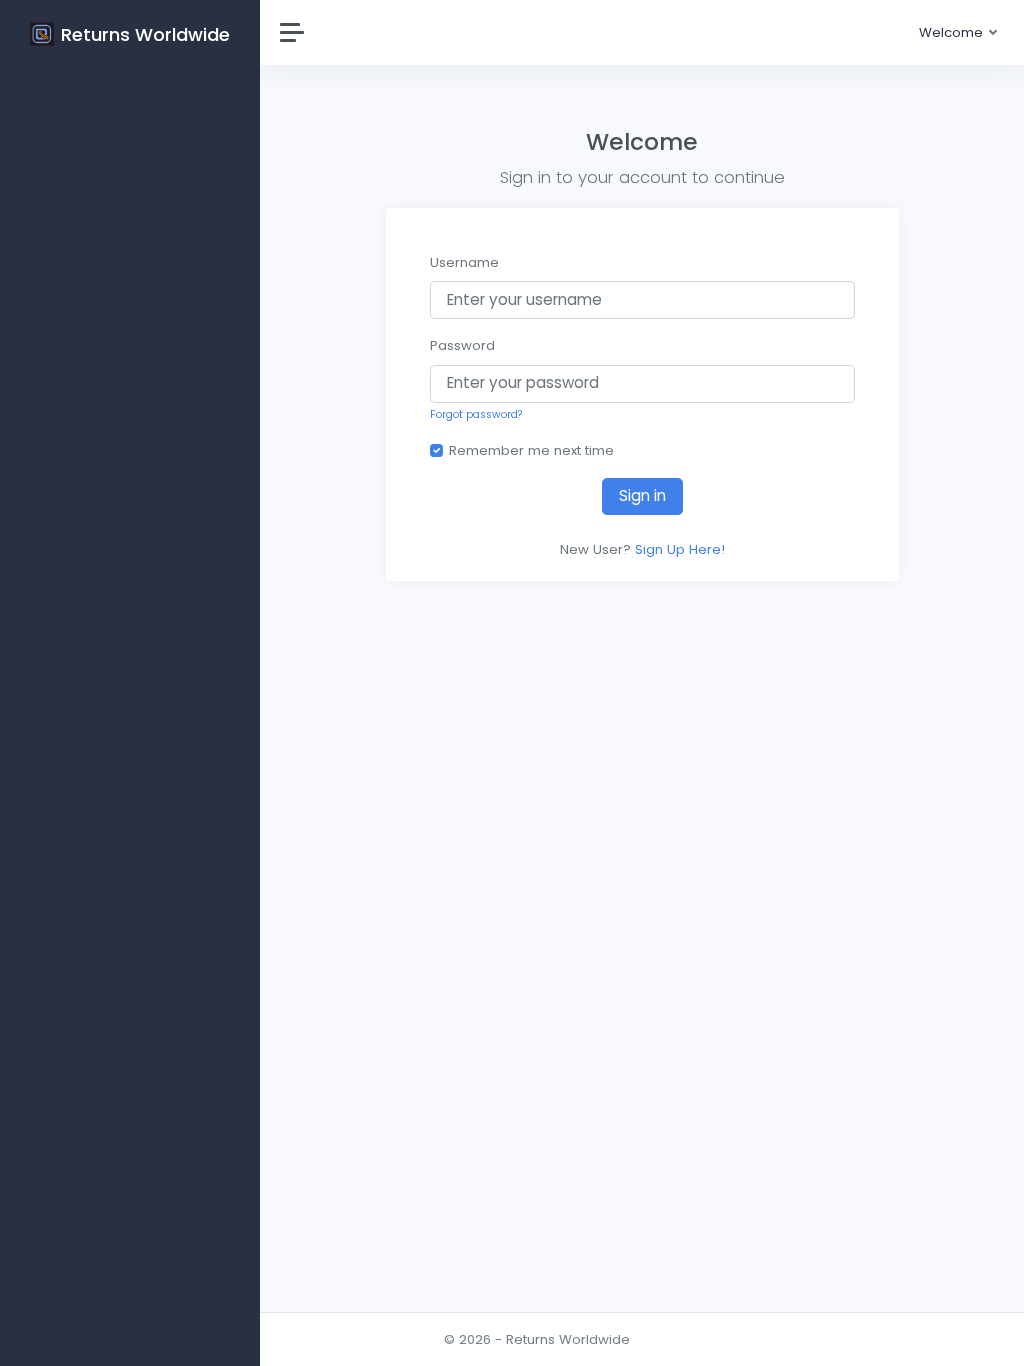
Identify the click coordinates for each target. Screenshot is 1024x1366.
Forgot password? (476, 414)
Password (462, 345)
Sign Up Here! (680, 549)
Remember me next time (531, 450)
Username (464, 262)
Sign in (642, 495)
